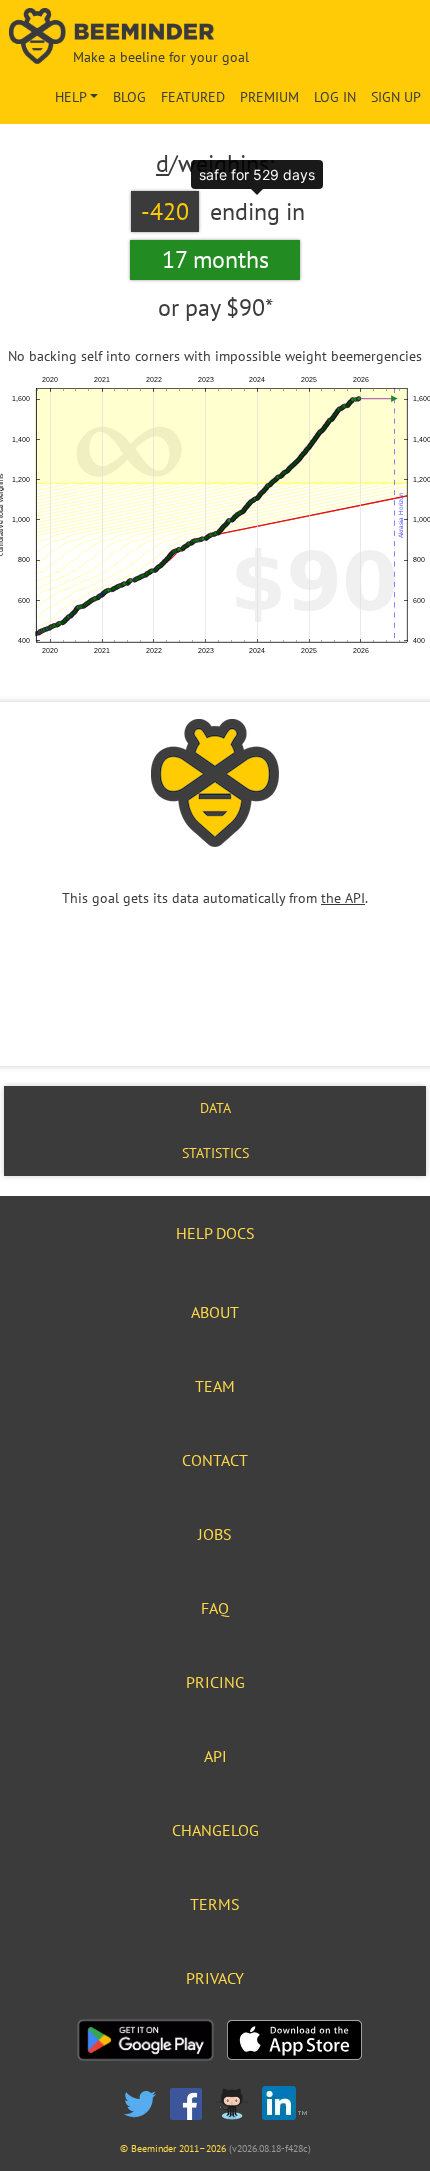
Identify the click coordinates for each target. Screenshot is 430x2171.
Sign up (396, 97)
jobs (215, 1534)
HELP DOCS (215, 1233)
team (215, 1386)
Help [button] (71, 97)
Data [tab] (215, 1108)
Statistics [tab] (215, 1153)
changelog (215, 1830)
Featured (193, 97)
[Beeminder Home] (215, 37)
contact (215, 1460)
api (215, 1756)
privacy (215, 1978)
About (215, 1312)
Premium (269, 97)
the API (343, 898)
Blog (129, 97)
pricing (215, 1682)
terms (215, 1904)
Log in (335, 97)
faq (215, 1608)
